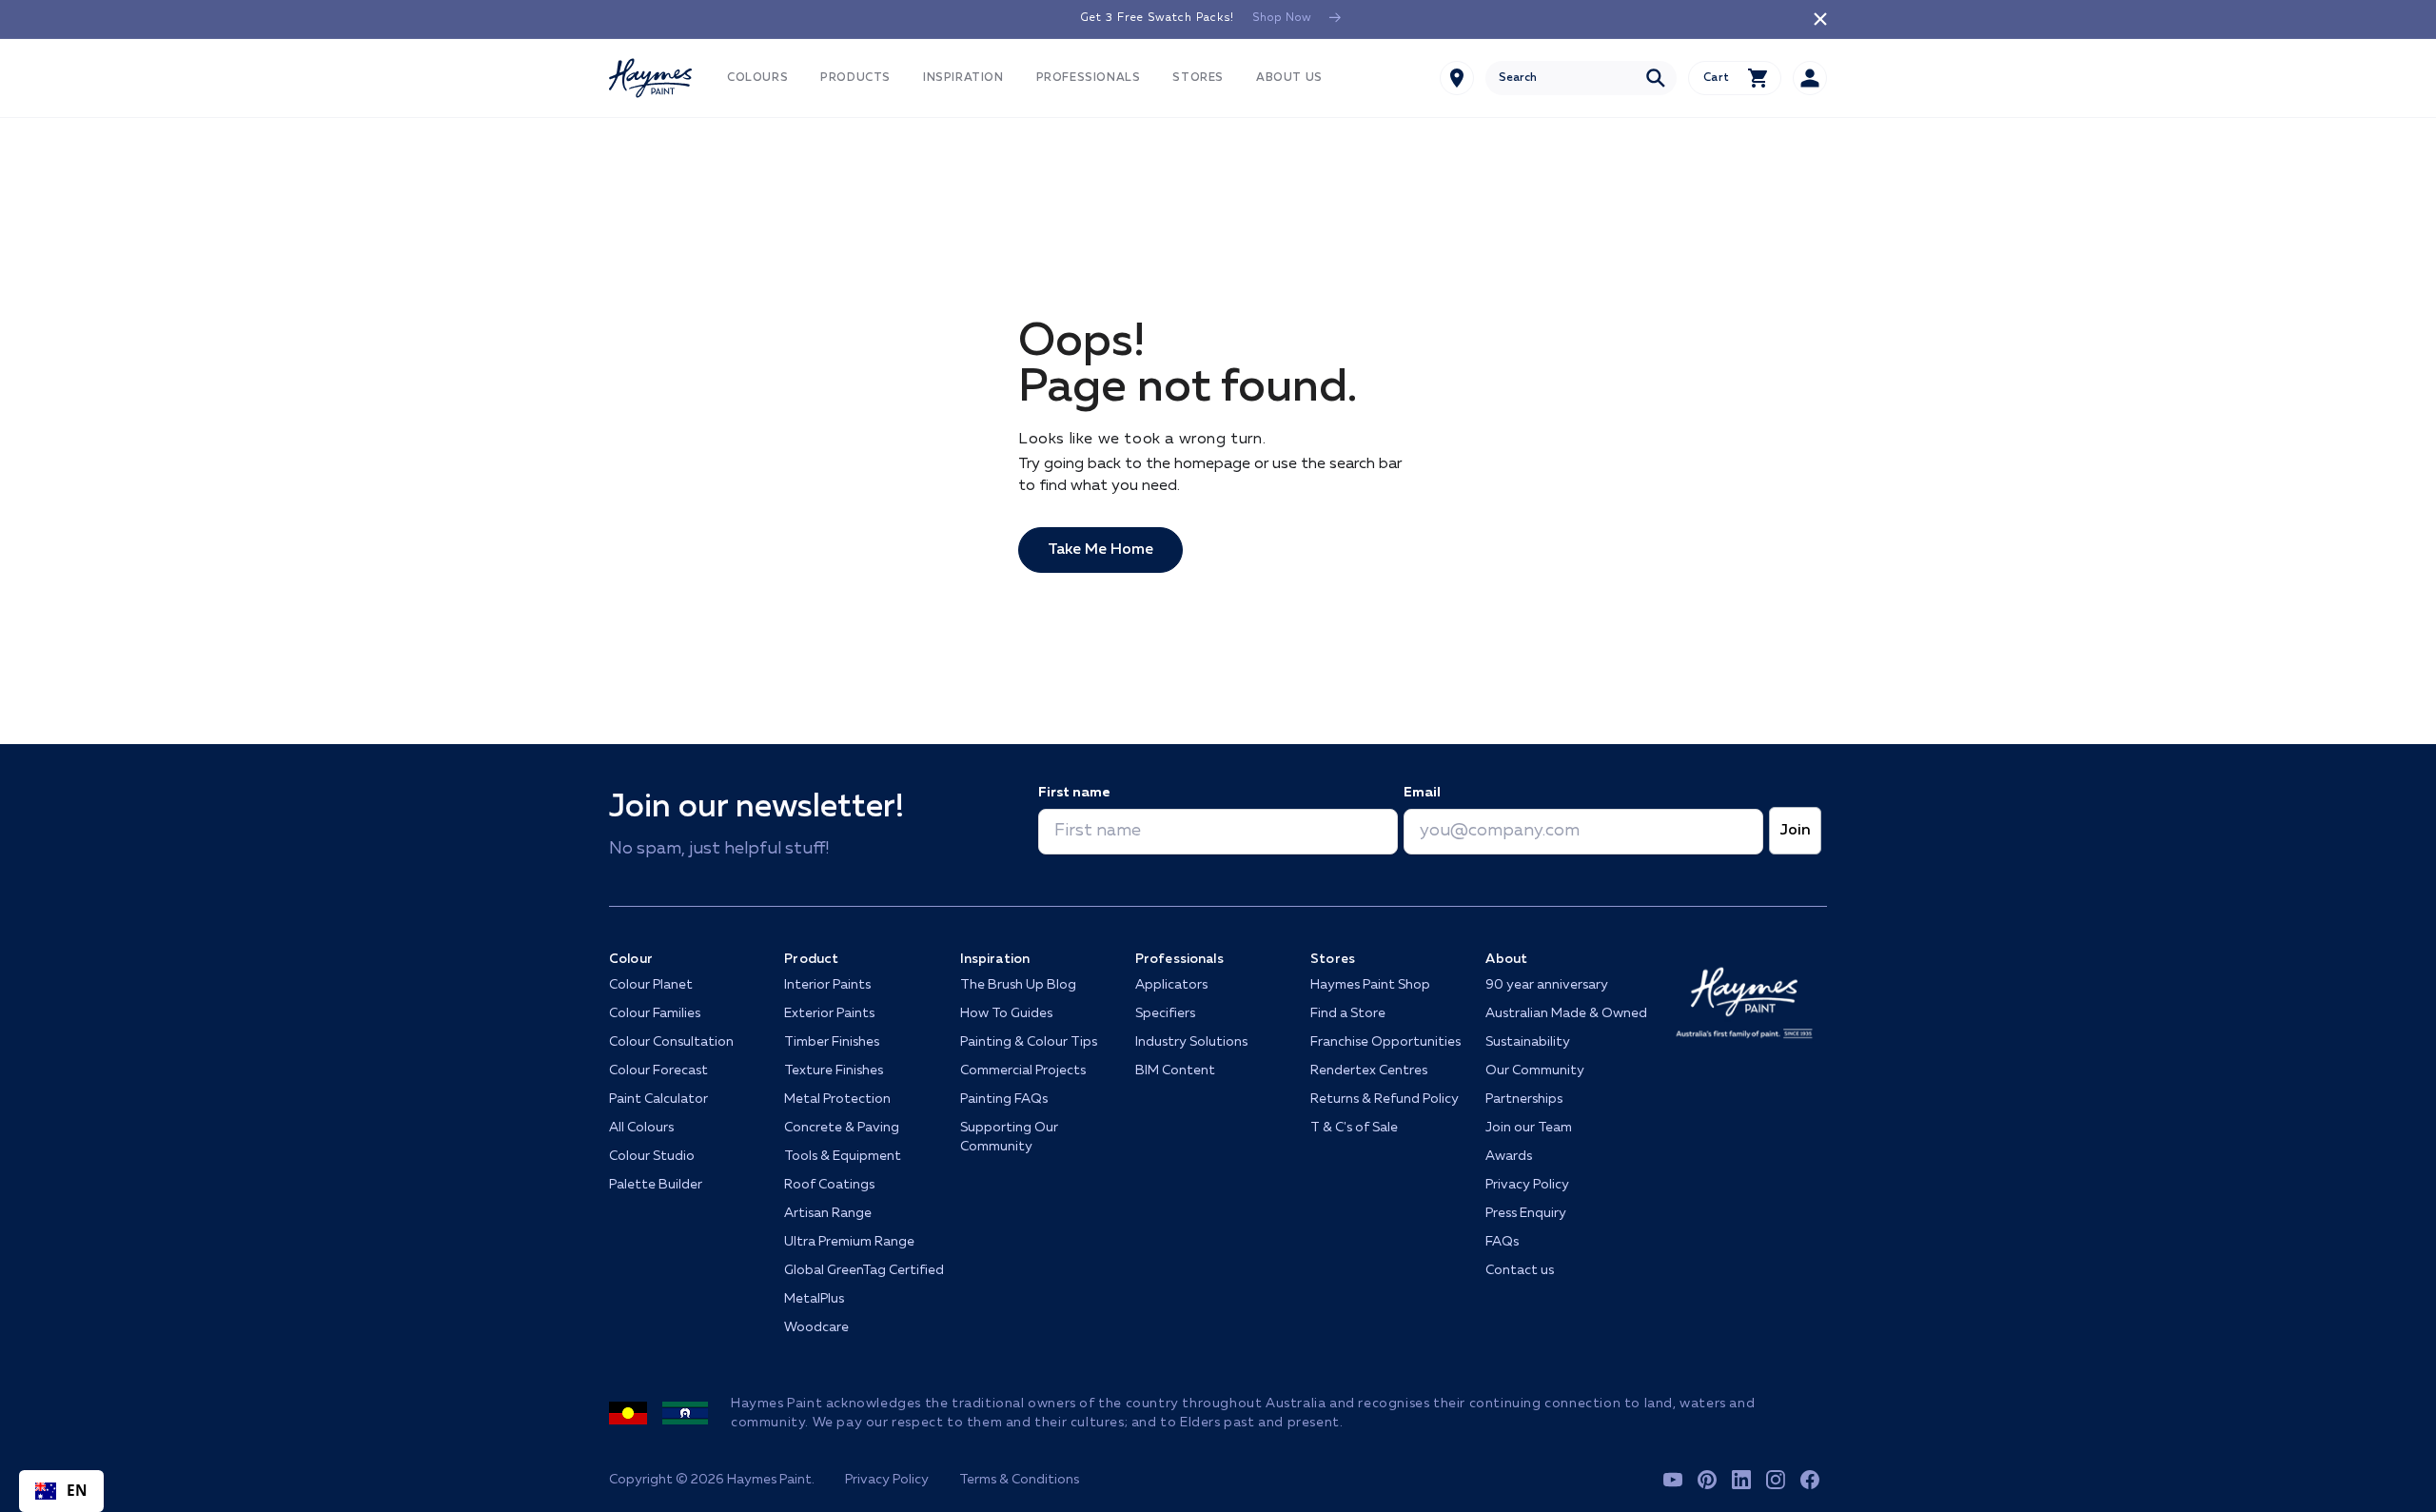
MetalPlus (814, 1299)
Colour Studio (652, 1156)
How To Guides (1006, 1013)
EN (78, 1491)
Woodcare (816, 1327)
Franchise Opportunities (1385, 1042)
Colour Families (655, 1013)
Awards (1509, 1156)
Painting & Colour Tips (1029, 1042)
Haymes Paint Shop (1370, 985)
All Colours (641, 1128)
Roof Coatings (829, 1185)
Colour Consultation (671, 1042)
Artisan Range (828, 1213)
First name (1074, 793)
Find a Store (1348, 1013)
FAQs (1502, 1242)
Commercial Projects (1023, 1070)
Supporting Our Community (1009, 1137)
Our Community (1535, 1070)
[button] (757, 79)
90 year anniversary (1547, 985)
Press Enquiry (1526, 1213)
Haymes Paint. (771, 1480)
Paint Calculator (658, 1099)
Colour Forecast (658, 1070)
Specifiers (1165, 1013)
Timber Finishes (832, 1042)
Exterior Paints (829, 1013)
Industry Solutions (1191, 1042)
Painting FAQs (1004, 1099)
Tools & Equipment (843, 1156)
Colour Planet (651, 985)
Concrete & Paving (842, 1128)
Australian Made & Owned (1566, 1013)
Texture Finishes (834, 1070)
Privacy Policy (1527, 1185)
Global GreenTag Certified (864, 1270)
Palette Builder (656, 1185)
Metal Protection (837, 1099)
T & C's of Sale (1354, 1128)
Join (1795, 831)
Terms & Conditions (1019, 1480)
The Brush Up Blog (1018, 985)
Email (1422, 793)
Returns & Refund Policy (1385, 1099)
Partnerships (1524, 1099)
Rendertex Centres (1369, 1070)
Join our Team (1529, 1128)
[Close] (1820, 19)
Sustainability (1528, 1042)
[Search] (1656, 78)
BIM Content (1175, 1070)
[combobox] (1581, 78)
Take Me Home (1100, 550)
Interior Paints (827, 985)
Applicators (1171, 985)
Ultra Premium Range (849, 1242)
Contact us (1520, 1270)
